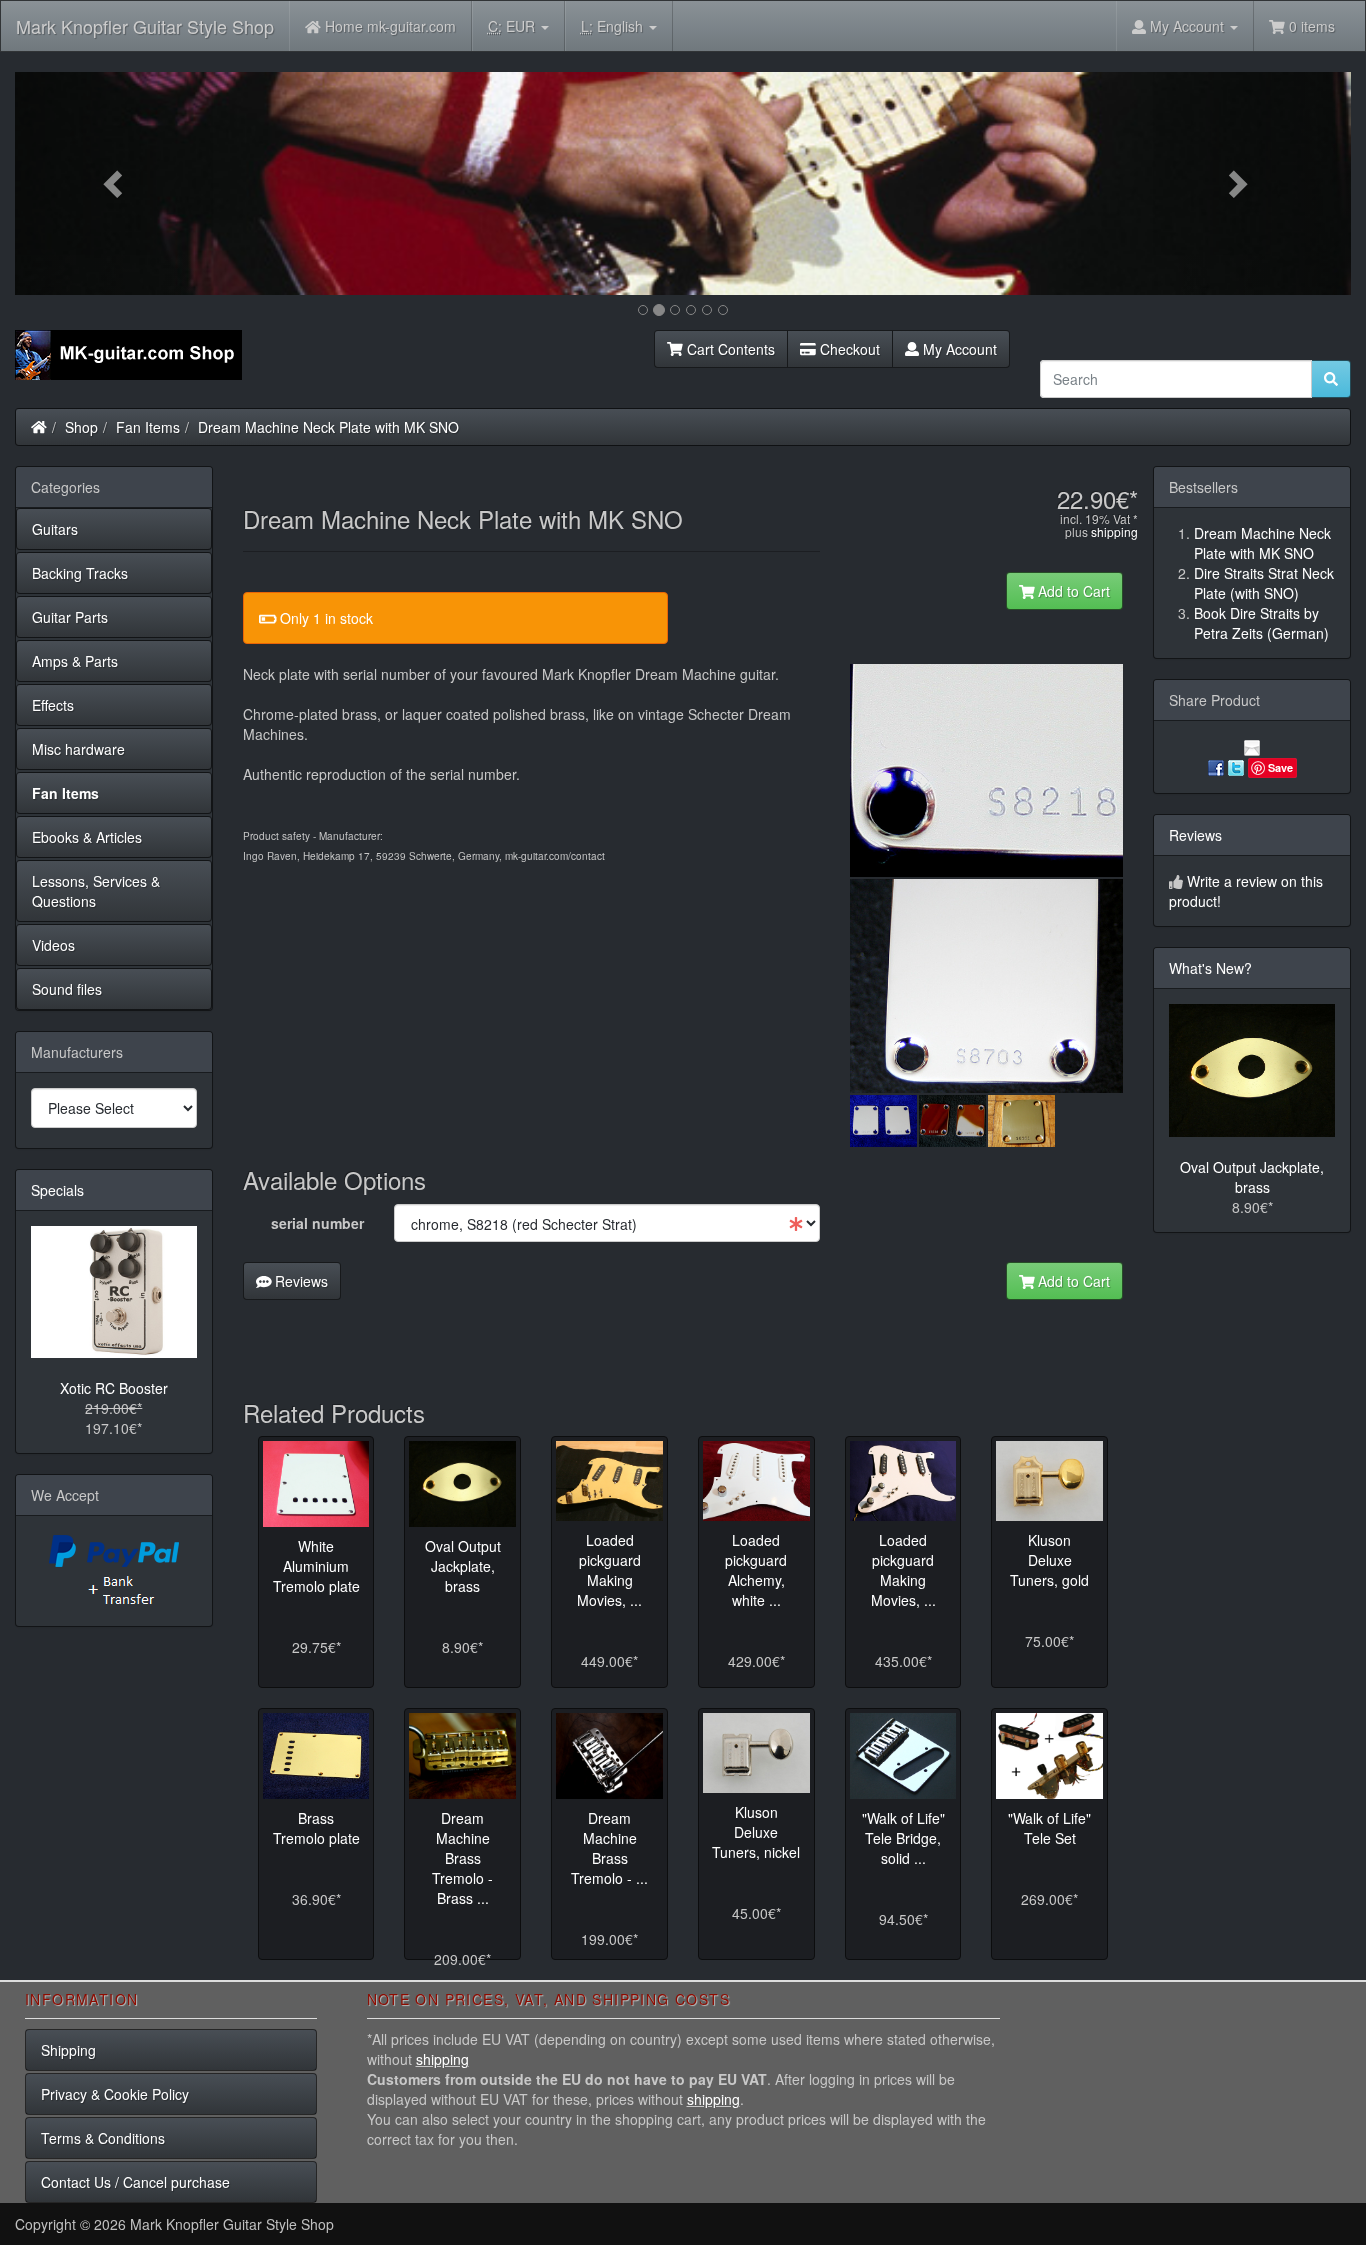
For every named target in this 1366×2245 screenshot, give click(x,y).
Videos (53, 945)
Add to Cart (1072, 591)
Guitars (55, 529)
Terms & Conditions (103, 2138)
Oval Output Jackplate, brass (1252, 1177)
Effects (53, 705)
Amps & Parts (75, 661)
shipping (1114, 531)
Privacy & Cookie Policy (115, 2094)
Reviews (299, 1281)
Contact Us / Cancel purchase (135, 2182)
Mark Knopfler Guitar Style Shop (145, 26)
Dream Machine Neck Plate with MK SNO (328, 427)
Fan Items (148, 427)
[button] (115, 183)
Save (1280, 767)
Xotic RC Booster (114, 1388)
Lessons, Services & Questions (96, 891)
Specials (57, 1190)
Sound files (67, 989)
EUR (513, 26)
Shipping (68, 2050)
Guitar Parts (70, 617)
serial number (317, 1223)
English (614, 26)
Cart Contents (729, 349)
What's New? (1210, 968)
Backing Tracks (80, 573)
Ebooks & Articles (87, 837)
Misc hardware (78, 749)
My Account (958, 349)
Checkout (848, 349)
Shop (81, 427)
